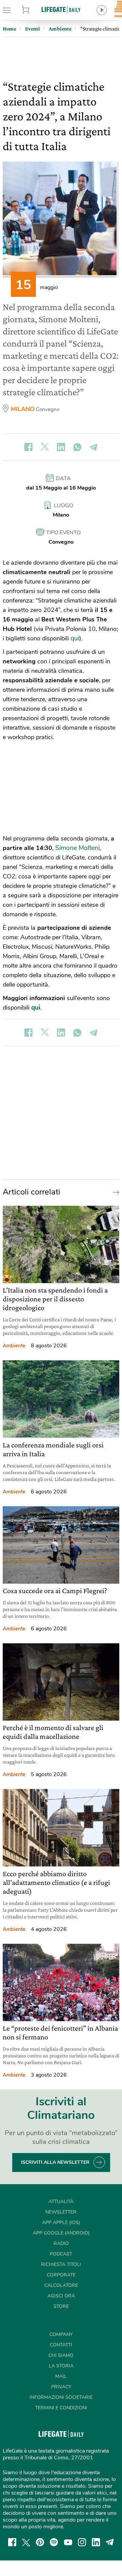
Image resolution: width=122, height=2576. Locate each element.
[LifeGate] (61, 9)
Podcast (61, 2254)
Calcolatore (61, 2285)
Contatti (61, 2345)
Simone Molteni (77, 848)
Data (63, 478)
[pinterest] (40, 2542)
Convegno (48, 409)
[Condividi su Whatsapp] (77, 447)
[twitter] (26, 2542)
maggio (49, 287)
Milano (23, 409)
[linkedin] (96, 2542)
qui (75, 638)
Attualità (61, 2202)
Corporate (61, 2275)
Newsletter (61, 2212)
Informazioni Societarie (61, 2397)
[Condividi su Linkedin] (61, 447)
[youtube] (68, 2542)
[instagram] (82, 2542)
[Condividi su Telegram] (94, 447)
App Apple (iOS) (61, 2223)
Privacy (61, 2387)
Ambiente (14, 1346)
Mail (61, 2376)
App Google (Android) (61, 2233)
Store (33, 10)
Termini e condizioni (61, 2408)
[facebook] (12, 2542)
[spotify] (54, 2542)
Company (61, 2334)
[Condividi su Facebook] (28, 447)
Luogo (64, 505)
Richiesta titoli (61, 2264)
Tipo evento (63, 533)
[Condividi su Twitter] (45, 447)
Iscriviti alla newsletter (55, 2162)
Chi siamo (61, 2355)
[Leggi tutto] (115, 1192)
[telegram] (110, 2542)
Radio (61, 2243)
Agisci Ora (61, 2296)
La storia (61, 2366)
